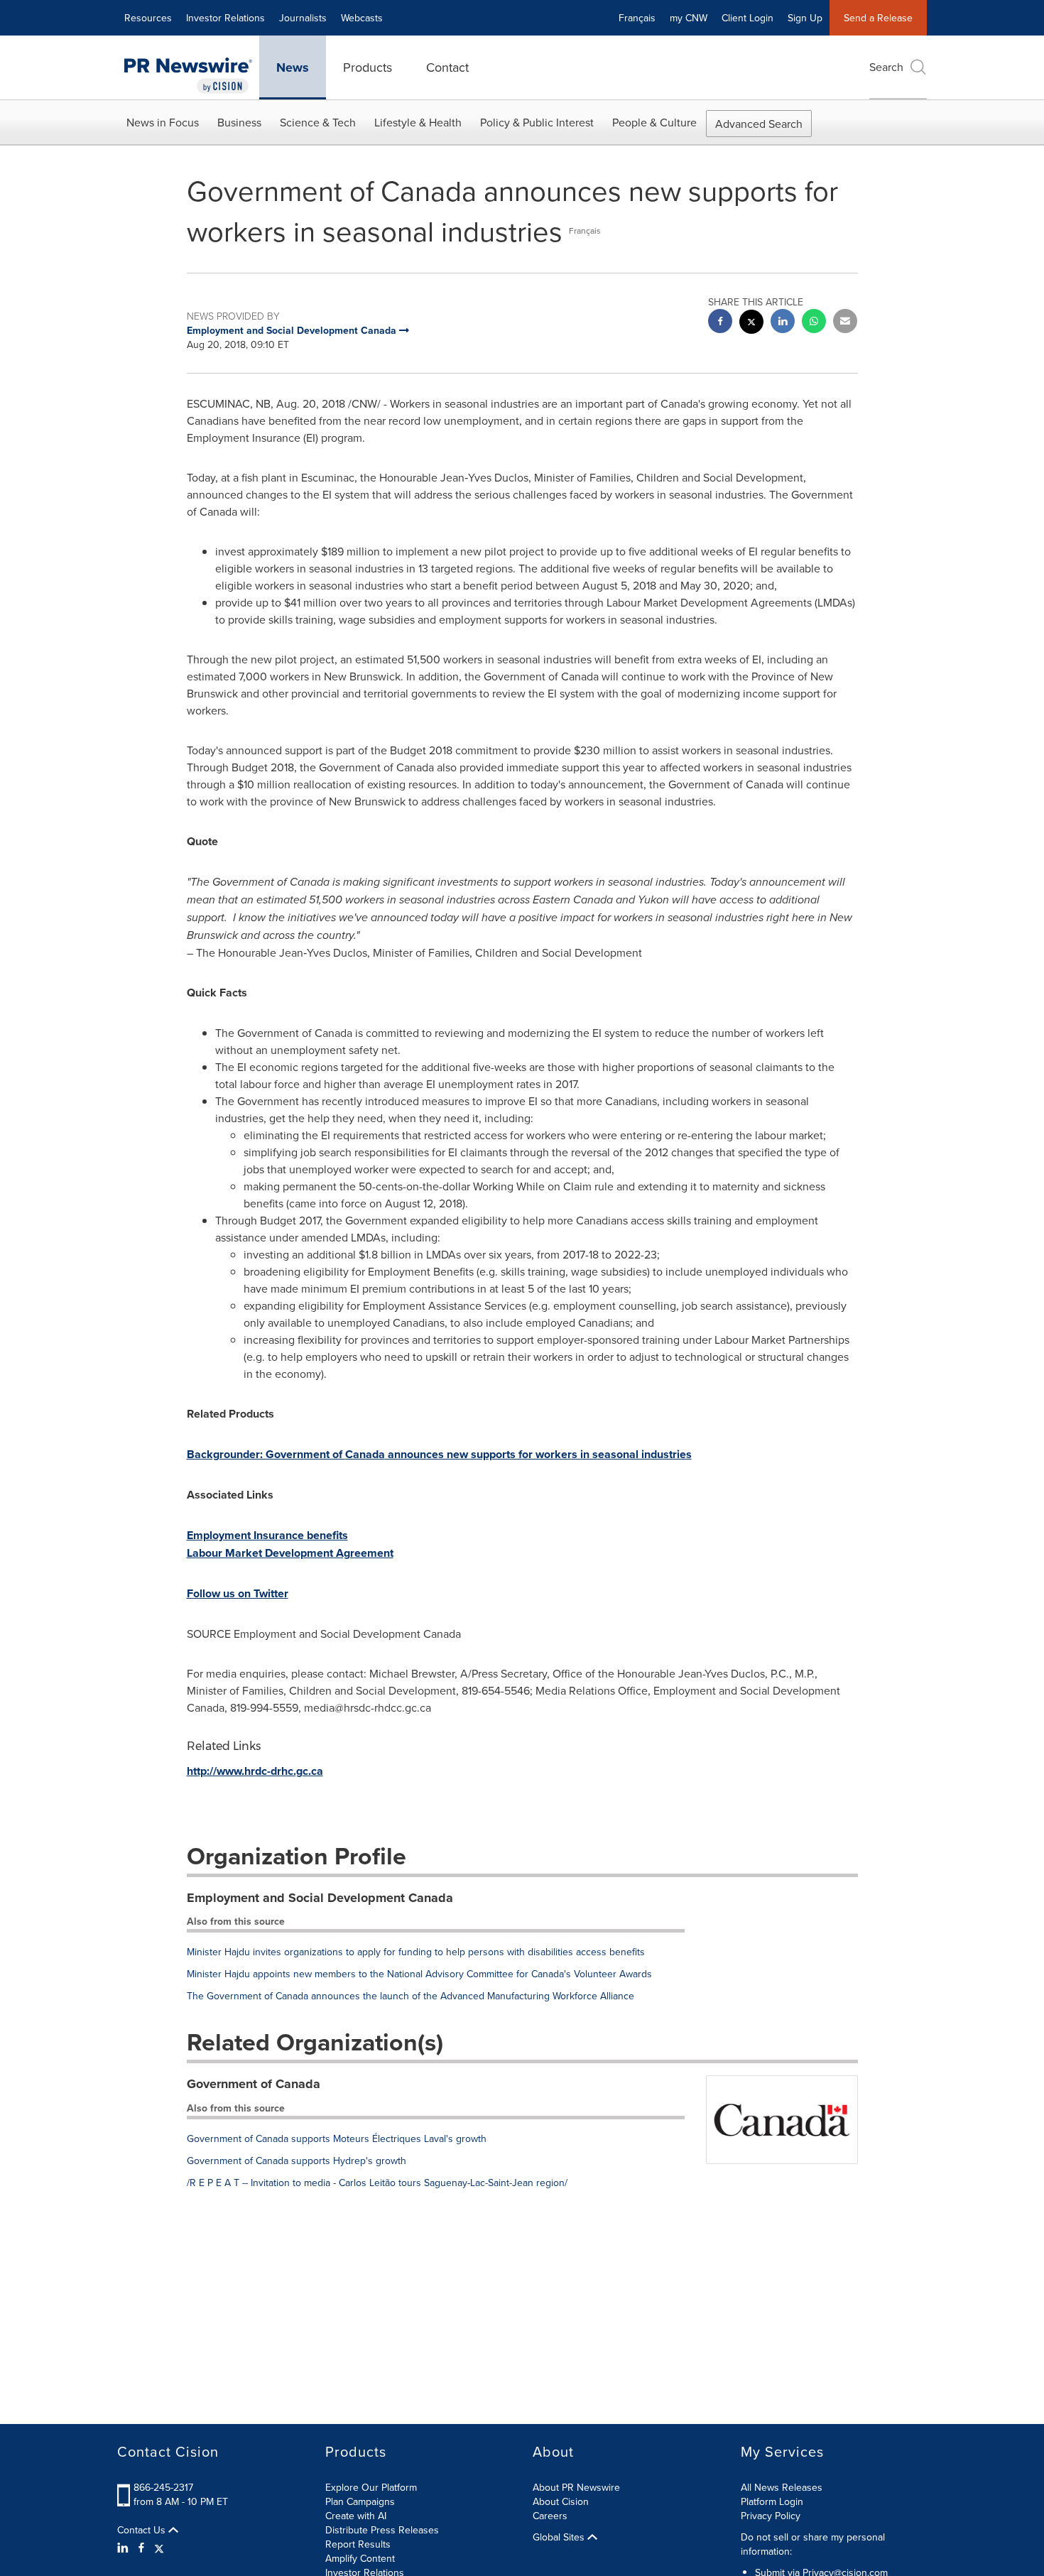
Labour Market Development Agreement (290, 1553)
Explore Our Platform (371, 2487)
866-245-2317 (163, 2487)
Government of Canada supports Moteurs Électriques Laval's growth (337, 2138)
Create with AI (356, 2516)
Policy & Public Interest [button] (537, 122)
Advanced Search (759, 124)
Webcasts (362, 18)
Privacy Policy (771, 2516)
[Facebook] (141, 2548)
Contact (447, 67)
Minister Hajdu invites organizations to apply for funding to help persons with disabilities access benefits (416, 1952)
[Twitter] (159, 2548)
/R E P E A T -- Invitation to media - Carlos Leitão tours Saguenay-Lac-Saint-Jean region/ (377, 2183)
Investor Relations (225, 18)
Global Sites (560, 2537)
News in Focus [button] (163, 122)
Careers (550, 2516)
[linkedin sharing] (783, 323)
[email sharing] (845, 323)
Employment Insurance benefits (267, 1535)
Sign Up (805, 18)
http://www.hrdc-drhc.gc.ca (255, 1771)
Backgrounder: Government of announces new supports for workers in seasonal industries (439, 1454)
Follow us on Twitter (238, 1593)
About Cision (561, 2501)
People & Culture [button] (654, 122)
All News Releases (782, 2487)
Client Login (747, 18)
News (293, 67)
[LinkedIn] (125, 2548)
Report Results (358, 2544)
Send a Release (878, 18)
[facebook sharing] (720, 323)
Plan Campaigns (360, 2501)
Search (886, 67)
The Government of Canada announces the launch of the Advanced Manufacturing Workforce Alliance (410, 1996)
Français (637, 18)
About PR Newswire (576, 2487)
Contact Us (143, 2530)
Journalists (303, 18)
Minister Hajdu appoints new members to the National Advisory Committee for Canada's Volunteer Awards (419, 1974)
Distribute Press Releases (382, 2530)
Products (368, 67)
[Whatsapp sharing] (814, 323)
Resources (148, 18)
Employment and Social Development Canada (320, 1898)
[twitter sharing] (751, 324)
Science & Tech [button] (318, 122)
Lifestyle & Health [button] (418, 122)
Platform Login (772, 2501)
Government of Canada (254, 2084)
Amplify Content (360, 2558)
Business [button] (239, 122)
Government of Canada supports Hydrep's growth (297, 2161)
